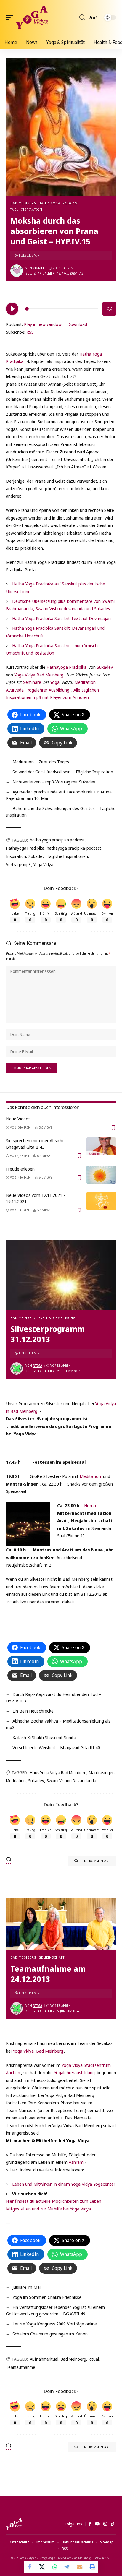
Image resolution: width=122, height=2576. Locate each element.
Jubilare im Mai (27, 2287)
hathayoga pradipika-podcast (74, 848)
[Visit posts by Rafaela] (17, 271)
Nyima (37, 1366)
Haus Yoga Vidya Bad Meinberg (58, 1773)
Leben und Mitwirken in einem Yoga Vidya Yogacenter (64, 2184)
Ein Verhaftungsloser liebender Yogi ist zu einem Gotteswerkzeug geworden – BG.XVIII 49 (55, 2310)
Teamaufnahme (21, 2367)
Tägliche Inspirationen (67, 856)
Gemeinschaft (66, 1318)
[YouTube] (97, 2524)
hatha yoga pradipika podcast (57, 840)
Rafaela (39, 268)
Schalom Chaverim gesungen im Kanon (50, 2334)
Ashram (76, 2162)
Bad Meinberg (23, 203)
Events (45, 1318)
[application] (61, 308)
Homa (89, 1505)
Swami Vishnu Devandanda (71, 1781)
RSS (30, 332)
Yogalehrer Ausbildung (48, 690)
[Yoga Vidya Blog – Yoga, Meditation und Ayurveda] (14, 2524)
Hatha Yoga (49, 203)
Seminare (32, 682)
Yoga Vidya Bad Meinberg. (39, 675)
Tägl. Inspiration (26, 209)
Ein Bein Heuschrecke (33, 1711)
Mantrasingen (102, 1773)
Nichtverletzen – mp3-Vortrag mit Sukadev (54, 782)
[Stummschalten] (109, 309)
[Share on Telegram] (67, 2567)
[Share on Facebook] (30, 2567)
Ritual (94, 2359)
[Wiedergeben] (12, 309)
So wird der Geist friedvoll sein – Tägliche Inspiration (63, 772)
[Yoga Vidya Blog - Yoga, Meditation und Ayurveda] (32, 17)
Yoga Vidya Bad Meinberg (38, 2051)
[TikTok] (113, 2524)
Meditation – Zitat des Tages (41, 762)
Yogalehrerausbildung (75, 2072)
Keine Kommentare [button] (95, 1861)
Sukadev (105, 667)
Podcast (70, 203)
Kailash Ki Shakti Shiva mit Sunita (44, 1737)
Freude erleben (20, 1169)
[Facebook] (90, 2524)
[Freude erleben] (101, 1175)
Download (77, 324)
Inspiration (16, 856)
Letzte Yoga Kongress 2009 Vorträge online (55, 2324)
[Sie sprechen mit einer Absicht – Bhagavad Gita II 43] (101, 1146)
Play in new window (43, 324)
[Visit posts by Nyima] (17, 1369)
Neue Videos (18, 1119)
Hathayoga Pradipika (66, 667)
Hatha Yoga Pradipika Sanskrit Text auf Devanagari (61, 618)
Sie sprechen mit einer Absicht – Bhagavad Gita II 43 (37, 1144)
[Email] (80, 2567)
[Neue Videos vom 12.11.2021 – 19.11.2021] (101, 1201)
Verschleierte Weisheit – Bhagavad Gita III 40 (56, 1747)
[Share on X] (42, 2567)
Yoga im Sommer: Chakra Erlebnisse (47, 2297)
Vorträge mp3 (19, 865)
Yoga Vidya (43, 865)
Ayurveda (15, 690)
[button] (11, 17)
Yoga (55, 682)
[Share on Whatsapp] (55, 2567)
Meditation (84, 682)
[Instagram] (105, 2524)
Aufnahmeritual (44, 2359)
